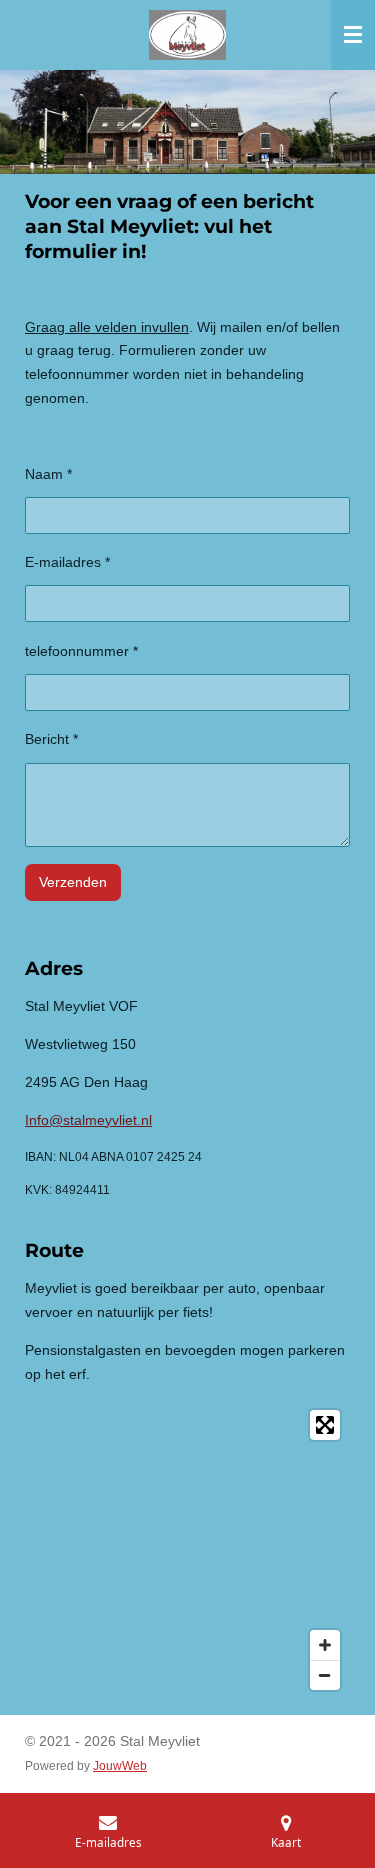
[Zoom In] (325, 1645)
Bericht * (51, 739)
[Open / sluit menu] (353, 35)
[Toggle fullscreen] (325, 1425)
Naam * (48, 474)
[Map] (187, 1550)
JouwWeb (120, 1765)
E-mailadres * (67, 562)
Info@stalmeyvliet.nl (88, 1120)
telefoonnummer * (81, 651)
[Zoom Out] (325, 1675)
